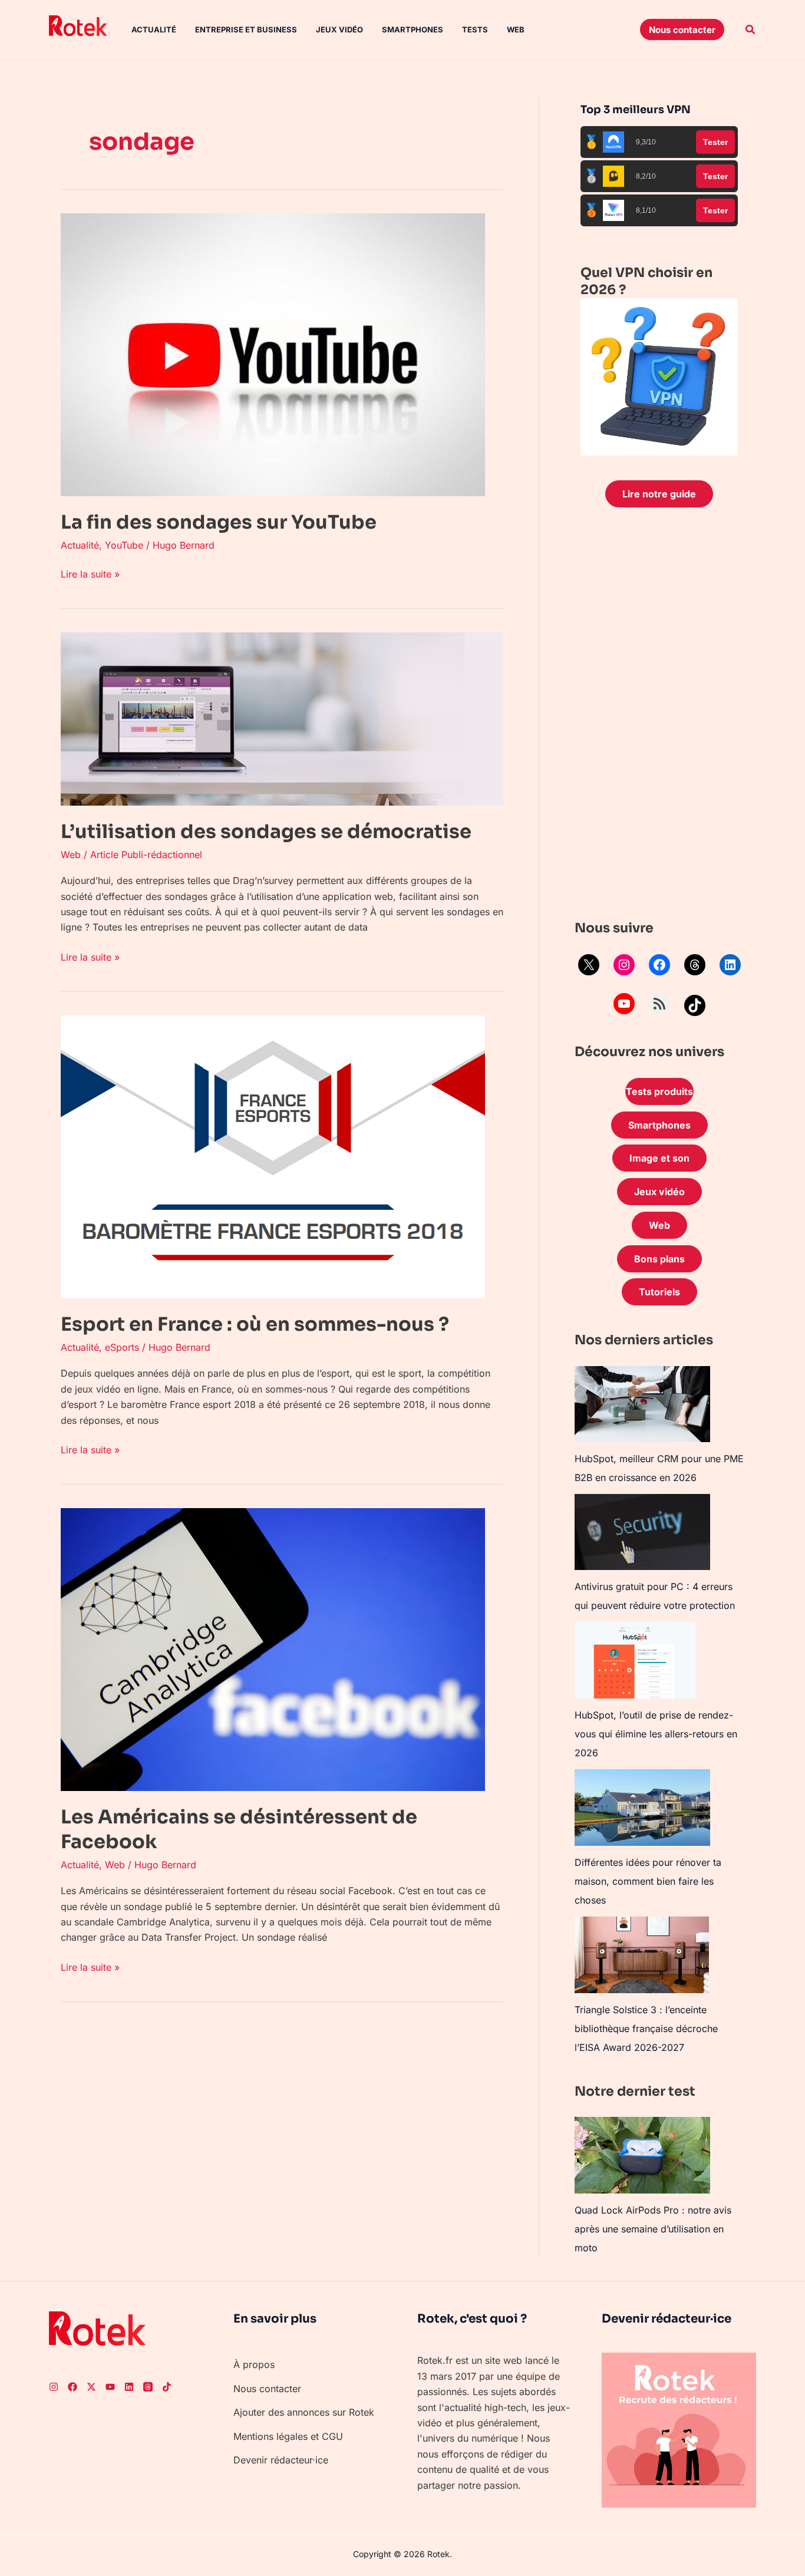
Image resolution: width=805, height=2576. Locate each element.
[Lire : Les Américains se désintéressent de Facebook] (273, 1649)
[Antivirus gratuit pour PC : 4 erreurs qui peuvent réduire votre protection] (642, 1532)
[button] (682, 29)
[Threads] (695, 965)
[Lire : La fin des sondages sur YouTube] (273, 354)
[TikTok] (695, 1005)
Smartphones (413, 29)
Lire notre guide (659, 494)
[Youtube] (110, 2387)
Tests (475, 29)
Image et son (659, 1158)
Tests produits (659, 1091)
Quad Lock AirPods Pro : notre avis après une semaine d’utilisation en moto (653, 2229)
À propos (254, 2364)
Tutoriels (659, 1292)
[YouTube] (624, 1004)
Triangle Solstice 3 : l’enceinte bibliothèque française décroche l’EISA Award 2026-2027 (646, 2029)
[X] (589, 965)
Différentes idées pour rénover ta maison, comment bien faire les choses (648, 1881)
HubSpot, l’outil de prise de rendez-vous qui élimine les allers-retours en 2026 (656, 1734)
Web (516, 29)
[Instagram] (624, 965)
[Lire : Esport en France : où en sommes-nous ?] (273, 1156)
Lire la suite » (90, 573)
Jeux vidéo (339, 29)
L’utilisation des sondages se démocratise (266, 832)
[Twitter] (91, 2387)
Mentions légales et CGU (288, 2436)
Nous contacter (267, 2389)
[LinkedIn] (730, 965)
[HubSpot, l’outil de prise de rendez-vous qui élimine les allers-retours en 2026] (635, 1660)
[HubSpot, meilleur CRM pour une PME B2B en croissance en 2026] (642, 1404)
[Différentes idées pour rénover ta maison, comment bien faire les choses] (642, 1807)
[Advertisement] (659, 717)
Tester (715, 142)
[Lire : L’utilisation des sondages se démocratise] (282, 718)
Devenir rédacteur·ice (281, 2460)
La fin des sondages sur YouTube (219, 522)
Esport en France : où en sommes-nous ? (255, 1324)
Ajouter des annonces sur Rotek (304, 2412)
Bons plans (659, 1259)
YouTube (124, 545)
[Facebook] (659, 965)
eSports (122, 1347)
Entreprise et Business (246, 29)
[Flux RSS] (659, 1004)
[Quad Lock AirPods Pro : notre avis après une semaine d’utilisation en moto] (642, 2155)
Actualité (154, 29)
